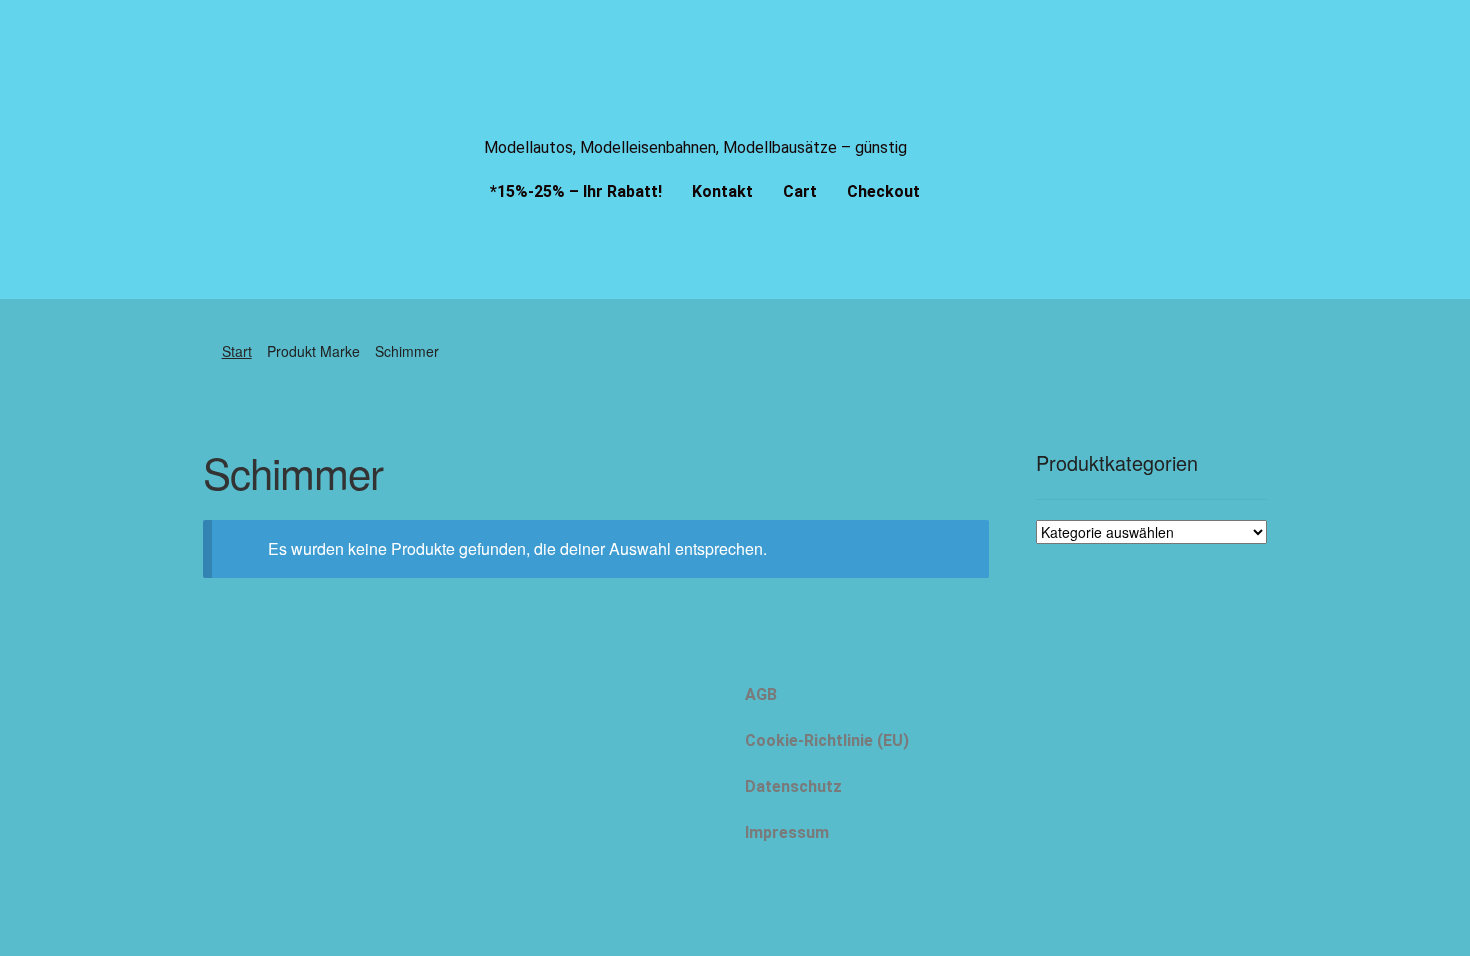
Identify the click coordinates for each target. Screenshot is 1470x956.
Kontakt (722, 191)
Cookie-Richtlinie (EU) (827, 740)
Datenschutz (793, 786)
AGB (761, 694)
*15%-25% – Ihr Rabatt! (576, 191)
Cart (800, 191)
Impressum (787, 832)
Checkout (883, 191)
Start (237, 351)
